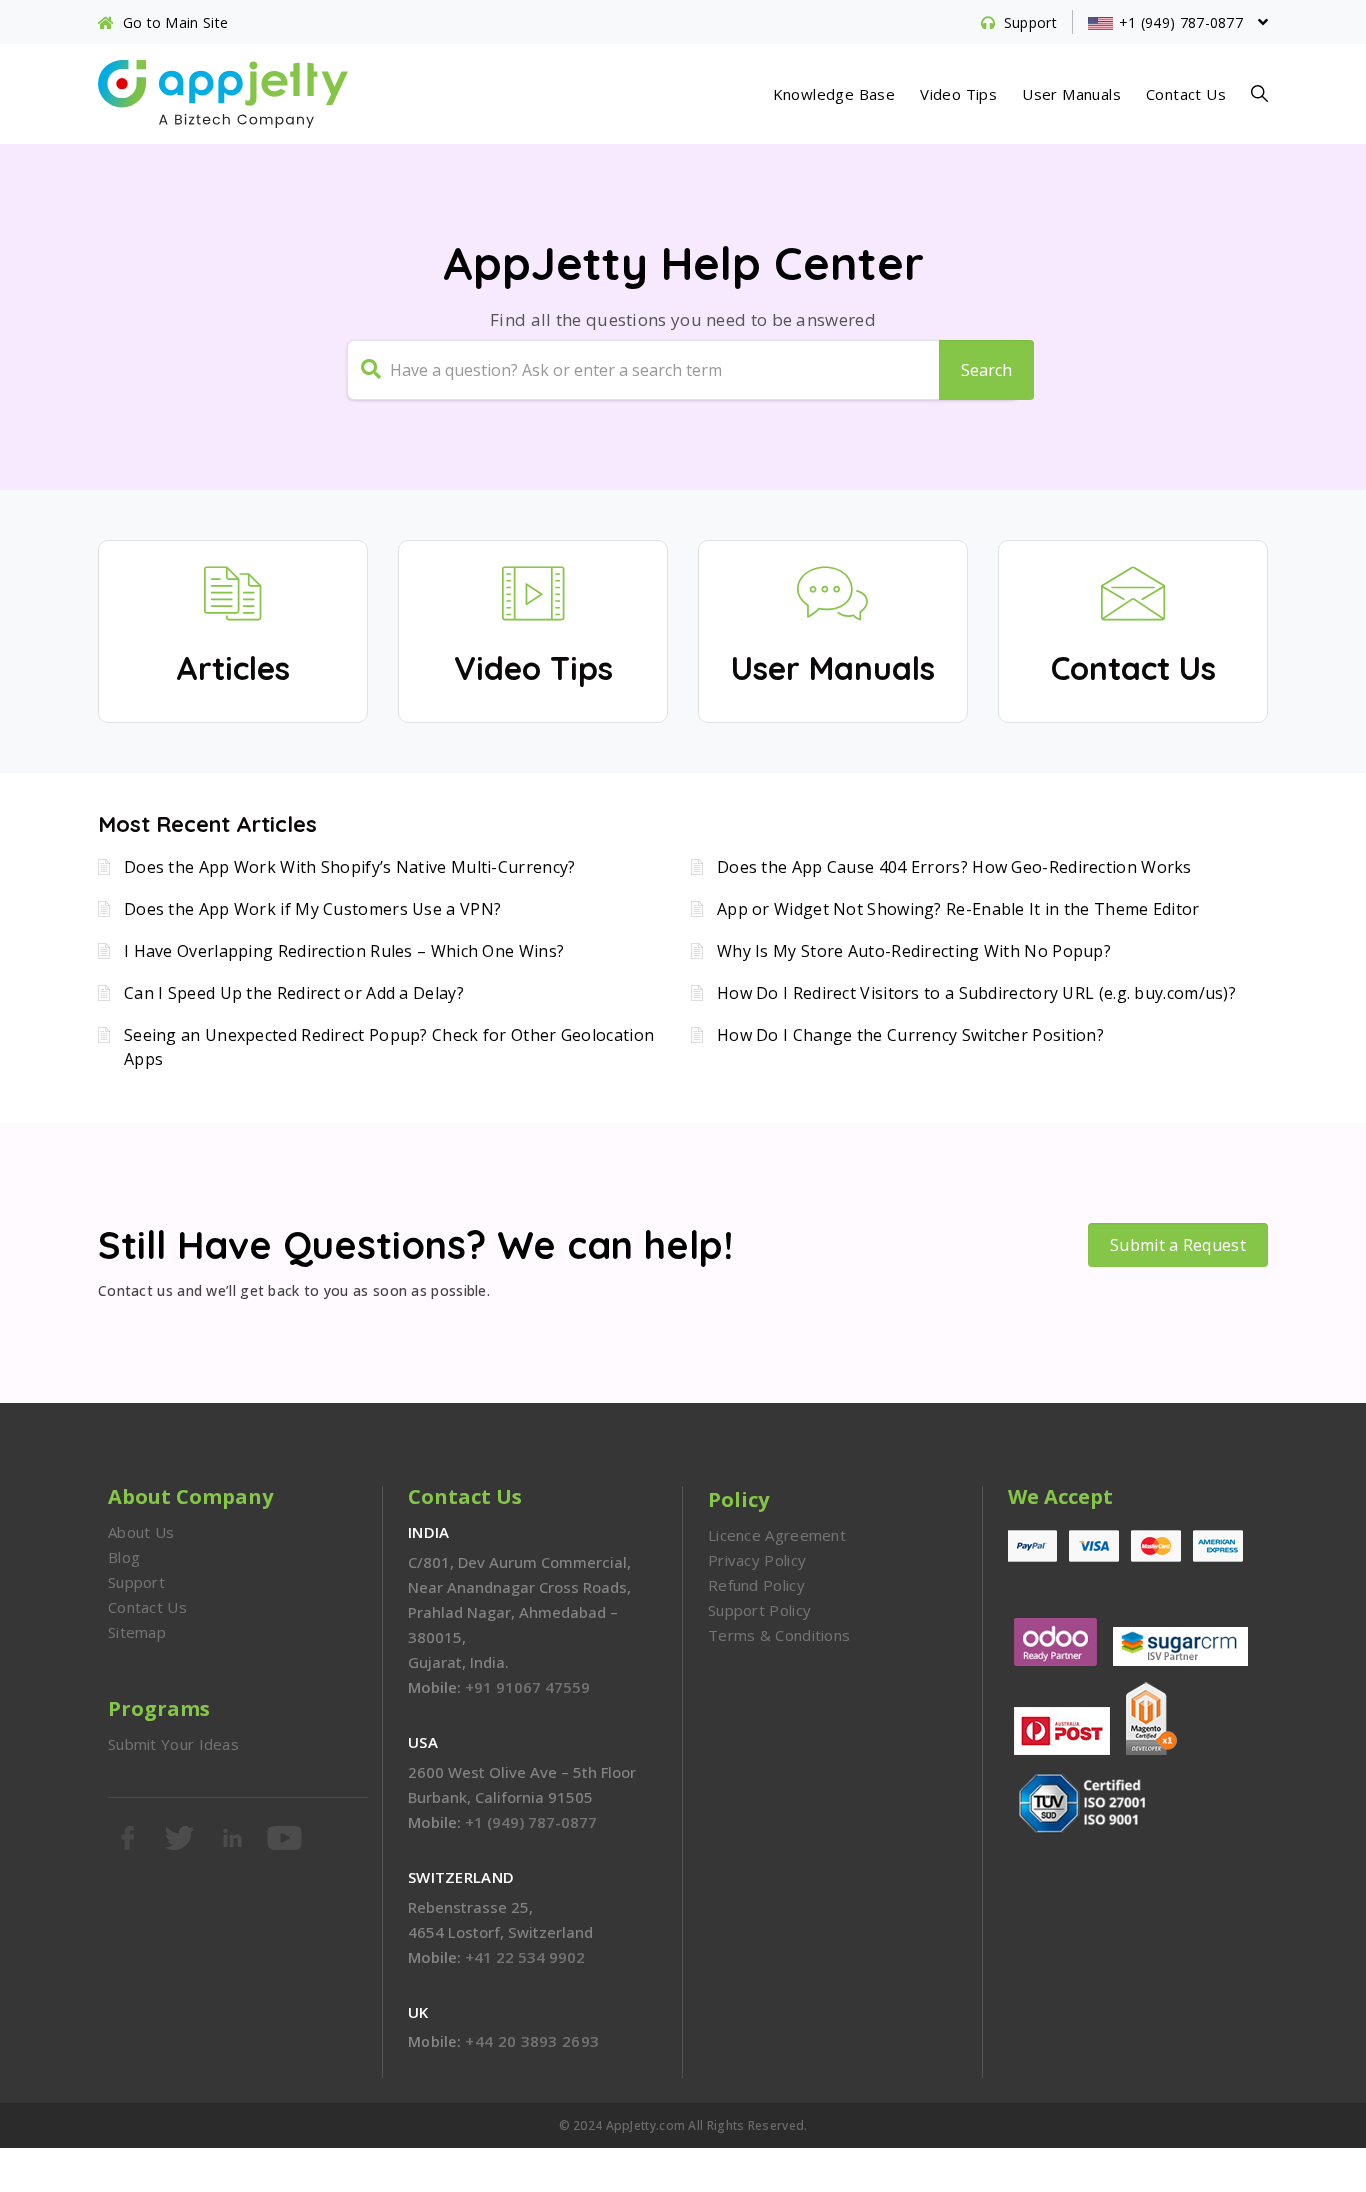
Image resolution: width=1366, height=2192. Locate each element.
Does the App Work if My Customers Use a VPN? (312, 909)
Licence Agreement (777, 1535)
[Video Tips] (533, 630)
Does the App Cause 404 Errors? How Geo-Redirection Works (954, 867)
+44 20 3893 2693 (532, 2041)
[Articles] (233, 630)
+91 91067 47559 (527, 1687)
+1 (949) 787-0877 (531, 1822)
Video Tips (958, 94)
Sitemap (137, 1632)
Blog (124, 1557)
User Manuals (1071, 94)
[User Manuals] (833, 630)
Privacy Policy (757, 1560)
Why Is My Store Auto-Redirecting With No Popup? (914, 951)
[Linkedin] (234, 1838)
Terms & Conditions (779, 1635)
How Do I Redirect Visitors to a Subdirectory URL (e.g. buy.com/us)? (976, 993)
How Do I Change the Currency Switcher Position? (910, 1035)
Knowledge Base (834, 94)
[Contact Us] (1133, 630)
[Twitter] (181, 1838)
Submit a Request (1178, 1245)
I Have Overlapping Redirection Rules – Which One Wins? (344, 951)
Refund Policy (756, 1585)
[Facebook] (129, 1838)
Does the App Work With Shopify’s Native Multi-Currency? (350, 867)
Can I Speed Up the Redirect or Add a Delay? (294, 993)
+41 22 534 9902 (525, 1957)
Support (136, 1582)
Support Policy (759, 1610)
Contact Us (1186, 94)
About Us (141, 1532)
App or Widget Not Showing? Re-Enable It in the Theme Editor (958, 909)
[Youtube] (286, 1838)
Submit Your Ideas (173, 1744)
